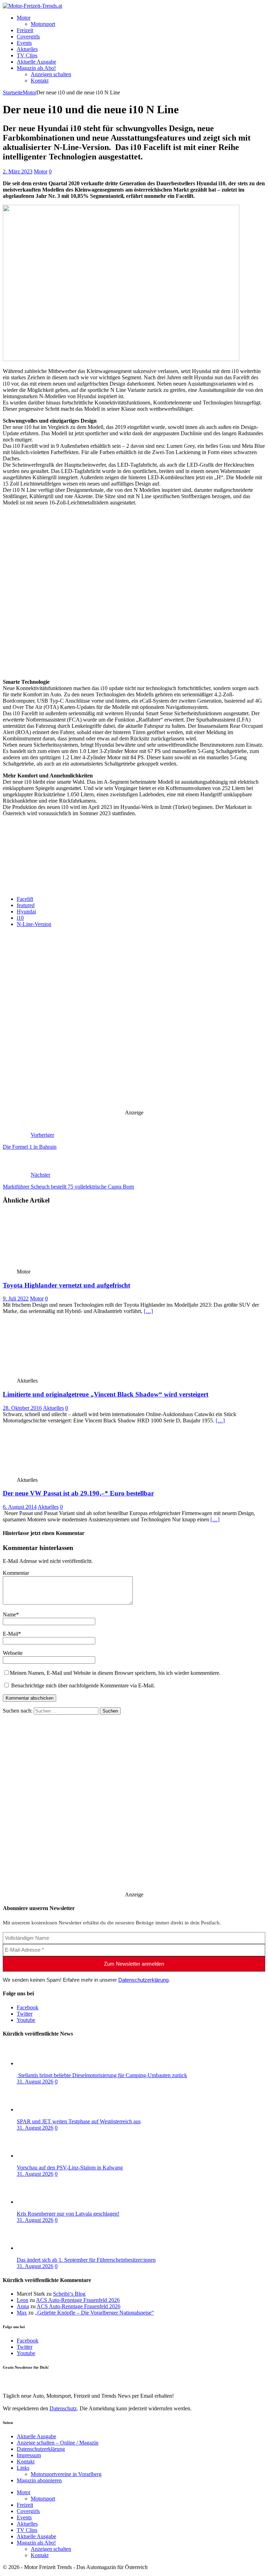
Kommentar (16, 1573)
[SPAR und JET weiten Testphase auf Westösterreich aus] (45, 2109)
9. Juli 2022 (16, 1298)
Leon (23, 2300)
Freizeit (25, 30)
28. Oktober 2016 (22, 1408)
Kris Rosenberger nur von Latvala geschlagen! (68, 2214)
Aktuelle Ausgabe (36, 62)
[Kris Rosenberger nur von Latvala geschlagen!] (45, 2202)
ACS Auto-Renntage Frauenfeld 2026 (78, 2300)
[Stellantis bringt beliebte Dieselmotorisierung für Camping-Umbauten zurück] (45, 2063)
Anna (23, 2306)
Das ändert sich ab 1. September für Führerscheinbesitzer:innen (86, 2260)
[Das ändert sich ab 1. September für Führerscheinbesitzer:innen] (45, 2248)
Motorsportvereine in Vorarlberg (66, 2474)
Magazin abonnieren (39, 2480)
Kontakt (40, 81)
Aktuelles (27, 49)
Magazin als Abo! (36, 68)
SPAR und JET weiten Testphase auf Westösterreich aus (79, 2121)
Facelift (25, 899)
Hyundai (26, 912)
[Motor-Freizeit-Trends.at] (32, 6)
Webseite (13, 1653)
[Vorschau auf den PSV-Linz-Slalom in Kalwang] (45, 2156)
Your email (15, 879)
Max (22, 2313)
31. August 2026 (35, 2082)
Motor (24, 18)
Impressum (29, 2455)
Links (23, 2468)
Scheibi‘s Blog (69, 2294)
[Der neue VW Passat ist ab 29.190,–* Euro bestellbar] (54, 1474)
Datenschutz (63, 855)
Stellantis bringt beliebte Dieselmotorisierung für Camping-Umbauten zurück (102, 2075)
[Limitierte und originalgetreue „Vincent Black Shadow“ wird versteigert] (54, 1374)
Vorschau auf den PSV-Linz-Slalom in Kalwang (70, 2168)
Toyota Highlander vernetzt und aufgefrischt (66, 1285)
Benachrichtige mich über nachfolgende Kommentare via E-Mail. (83, 1685)
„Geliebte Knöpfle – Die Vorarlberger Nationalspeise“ (94, 2313)
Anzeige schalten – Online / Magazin (58, 2443)
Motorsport (43, 24)
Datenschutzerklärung (143, 1980)
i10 (20, 918)
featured (26, 905)
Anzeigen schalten (51, 74)
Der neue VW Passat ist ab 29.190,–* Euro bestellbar (78, 1493)
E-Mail (10, 1634)
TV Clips (27, 55)
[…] (148, 1311)
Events (24, 43)
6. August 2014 (20, 1507)
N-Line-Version (34, 924)
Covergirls (28, 37)
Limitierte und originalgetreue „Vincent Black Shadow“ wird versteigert (106, 1394)
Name (9, 1615)
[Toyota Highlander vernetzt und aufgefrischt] (54, 1265)
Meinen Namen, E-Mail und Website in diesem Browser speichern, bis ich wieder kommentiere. (115, 1673)
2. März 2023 (18, 171)
